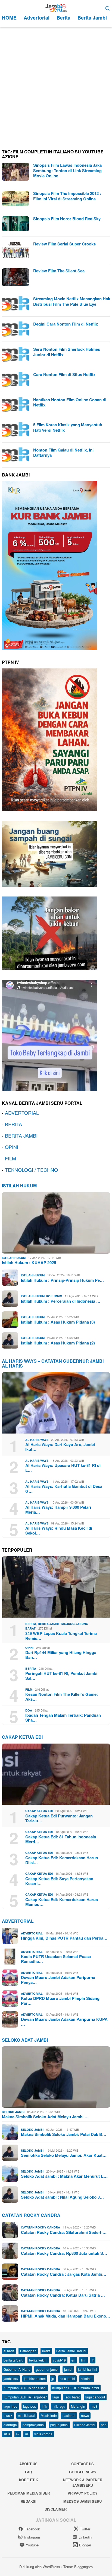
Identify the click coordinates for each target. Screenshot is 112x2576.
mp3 (94, 2406)
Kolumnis (54, 1296)
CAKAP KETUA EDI (22, 1737)
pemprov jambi (34, 2425)
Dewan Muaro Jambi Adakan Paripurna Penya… (58, 1980)
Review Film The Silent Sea (59, 271)
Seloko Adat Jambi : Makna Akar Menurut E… (64, 2176)
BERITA (13, 1124)
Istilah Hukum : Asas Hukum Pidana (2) (58, 1343)
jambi (68, 2369)
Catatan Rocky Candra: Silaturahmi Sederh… (64, 2232)
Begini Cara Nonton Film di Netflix (66, 324)
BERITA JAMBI (21, 1135)
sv (18, 2434)
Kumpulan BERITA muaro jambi (76, 2388)
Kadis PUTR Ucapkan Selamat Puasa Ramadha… (56, 1959)
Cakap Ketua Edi (39, 1811)
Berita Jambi (48, 1624)
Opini (29, 1648)
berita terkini (38, 2360)
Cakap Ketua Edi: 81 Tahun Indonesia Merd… (61, 1839)
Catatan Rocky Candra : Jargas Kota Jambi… (64, 2274)
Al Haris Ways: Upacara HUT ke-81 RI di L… (63, 1468)
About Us (28, 2464)
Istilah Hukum (19, 1186)
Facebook (32, 2529)
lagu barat (72, 2397)
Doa (29, 1710)
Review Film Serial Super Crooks (64, 244)
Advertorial (18, 1921)
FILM (10, 1158)
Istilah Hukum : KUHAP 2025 (29, 1262)
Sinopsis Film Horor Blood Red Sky (67, 219)
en (73, 2360)
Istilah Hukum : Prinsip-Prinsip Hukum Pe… (62, 1280)
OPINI (12, 1147)
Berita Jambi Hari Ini (71, 2351)
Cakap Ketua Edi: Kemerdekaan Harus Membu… (62, 1902)
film (84, 2360)
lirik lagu (59, 2406)
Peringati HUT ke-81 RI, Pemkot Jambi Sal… (61, 1676)
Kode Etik (29, 2480)
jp (53, 2378)
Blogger (85, 2545)
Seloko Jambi (13, 2112)
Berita (31, 1624)
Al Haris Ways (37, 1440)
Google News (83, 2472)
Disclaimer (56, 2509)
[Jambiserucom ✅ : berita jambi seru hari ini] (56, 7)
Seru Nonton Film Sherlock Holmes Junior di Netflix (67, 352)
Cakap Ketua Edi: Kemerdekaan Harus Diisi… (62, 1860)
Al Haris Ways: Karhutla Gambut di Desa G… (64, 1489)
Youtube (32, 2545)
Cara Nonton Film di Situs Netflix (64, 374)
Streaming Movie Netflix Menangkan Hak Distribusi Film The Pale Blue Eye (72, 301)
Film (29, 1689)
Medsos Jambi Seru (83, 2501)
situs (7, 2434)
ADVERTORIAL (22, 1113)
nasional (69, 2415)
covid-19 (59, 2360)
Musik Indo (49, 2415)
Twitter (85, 2529)
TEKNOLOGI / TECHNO (31, 1170)
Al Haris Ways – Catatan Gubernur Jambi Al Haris (53, 1363)
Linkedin (85, 2537)
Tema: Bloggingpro (78, 2567)
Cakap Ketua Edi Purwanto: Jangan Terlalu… (59, 1818)
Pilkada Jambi (85, 2425)
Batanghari (28, 2351)
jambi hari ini (88, 2369)
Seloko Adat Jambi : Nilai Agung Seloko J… (62, 2197)
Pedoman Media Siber (29, 2493)
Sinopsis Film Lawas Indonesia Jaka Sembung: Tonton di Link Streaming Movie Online (67, 170)
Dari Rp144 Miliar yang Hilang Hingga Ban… (61, 1655)
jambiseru (11, 2378)
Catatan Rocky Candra (31, 2215)
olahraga (10, 2425)
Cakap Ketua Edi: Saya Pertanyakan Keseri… (59, 1881)
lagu (56, 2397)
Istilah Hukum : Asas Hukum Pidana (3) (58, 1322)
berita (46, 2351)
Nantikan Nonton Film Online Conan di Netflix (70, 402)
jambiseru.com (35, 2378)
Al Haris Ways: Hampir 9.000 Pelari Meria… (58, 1510)
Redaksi (29, 2501)
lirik (44, 2406)
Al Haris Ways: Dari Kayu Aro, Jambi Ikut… (60, 1447)
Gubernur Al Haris (17, 2369)
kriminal (87, 2378)
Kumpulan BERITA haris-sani (25, 2388)
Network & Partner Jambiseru (83, 2482)
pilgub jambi (59, 2425)
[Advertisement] (56, 86)
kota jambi (67, 2378)
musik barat (27, 2415)
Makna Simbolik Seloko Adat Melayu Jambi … (45, 2117)
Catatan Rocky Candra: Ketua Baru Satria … (63, 2295)
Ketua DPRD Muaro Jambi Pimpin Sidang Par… (60, 2001)
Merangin (78, 2406)
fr (93, 2360)
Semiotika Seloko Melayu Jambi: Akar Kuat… (64, 2155)
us (27, 2434)
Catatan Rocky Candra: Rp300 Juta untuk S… (64, 2253)
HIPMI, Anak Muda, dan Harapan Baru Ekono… (66, 2316)
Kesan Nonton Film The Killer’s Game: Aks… (62, 1697)
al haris (9, 2351)
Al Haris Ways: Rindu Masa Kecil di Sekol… (59, 1530)
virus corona (43, 2434)
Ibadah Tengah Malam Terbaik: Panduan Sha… (63, 1718)
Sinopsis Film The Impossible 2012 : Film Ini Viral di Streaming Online (67, 196)
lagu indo (10, 2406)
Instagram (32, 2537)
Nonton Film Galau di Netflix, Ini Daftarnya (63, 453)
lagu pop (30, 2406)
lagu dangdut (95, 2397)
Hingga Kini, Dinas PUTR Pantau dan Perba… (64, 1938)
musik (8, 2415)
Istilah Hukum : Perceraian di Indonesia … (61, 1301)
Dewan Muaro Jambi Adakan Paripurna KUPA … (64, 2022)
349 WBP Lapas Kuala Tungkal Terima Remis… (61, 1636)
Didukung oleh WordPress (40, 2567)
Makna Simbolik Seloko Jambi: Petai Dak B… (64, 2134)
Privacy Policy (83, 2493)
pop (104, 2425)
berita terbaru (13, 2360)
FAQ (29, 2472)
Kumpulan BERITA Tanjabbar (25, 2397)
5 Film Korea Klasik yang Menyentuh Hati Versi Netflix (68, 427)
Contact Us (83, 2464)
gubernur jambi (47, 2369)
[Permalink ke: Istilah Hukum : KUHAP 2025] (56, 1223)
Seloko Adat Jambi (25, 2040)
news (85, 2415)
